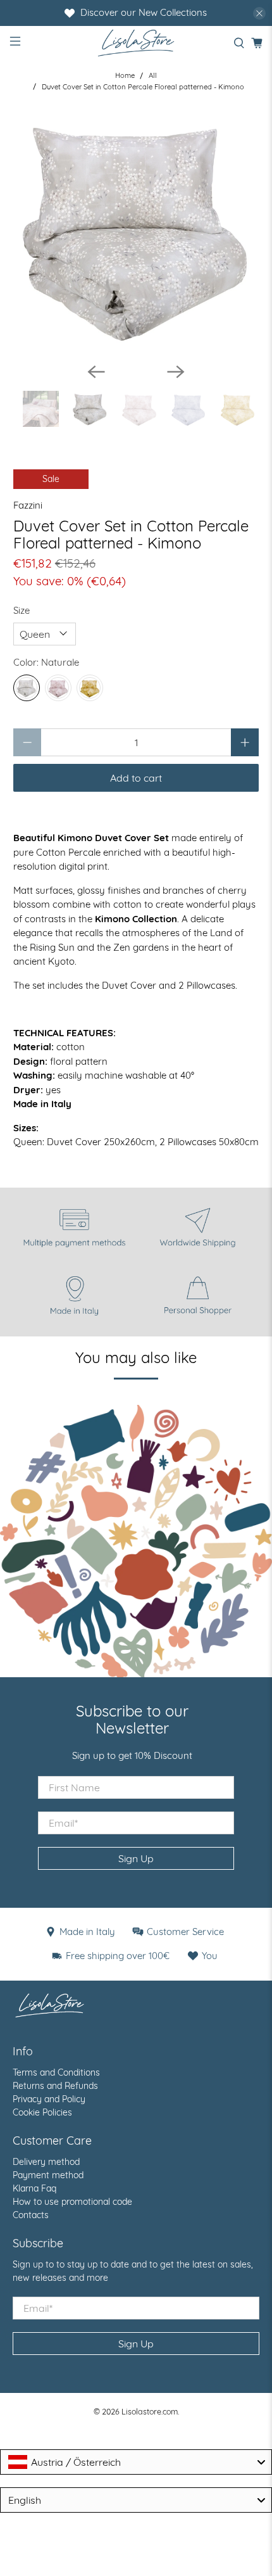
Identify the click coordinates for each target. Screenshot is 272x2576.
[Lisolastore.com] (136, 43)
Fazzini (28, 505)
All (153, 76)
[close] (259, 13)
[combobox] (136, 2462)
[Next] (176, 372)
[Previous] (96, 372)
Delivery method (46, 2162)
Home (125, 76)
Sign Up (136, 1858)
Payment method (48, 2175)
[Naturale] (27, 688)
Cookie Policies (42, 2112)
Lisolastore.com (150, 2411)
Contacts (31, 2215)
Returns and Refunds (55, 2086)
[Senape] (90, 688)
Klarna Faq (34, 2188)
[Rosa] (58, 688)
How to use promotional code (72, 2202)
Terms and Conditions (56, 2072)
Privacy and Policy (49, 2099)
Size (22, 610)
